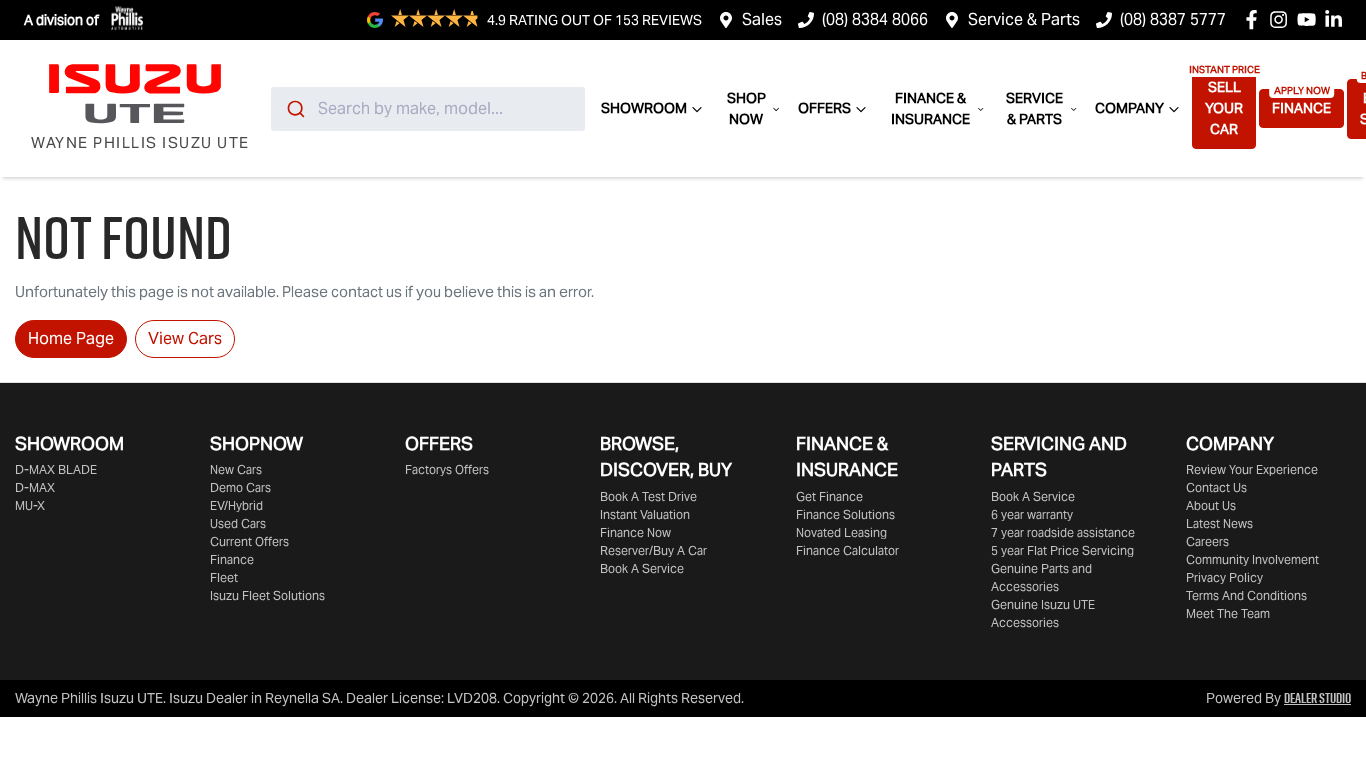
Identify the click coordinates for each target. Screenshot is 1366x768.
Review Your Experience (1252, 469)
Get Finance (829, 496)
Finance (1301, 108)
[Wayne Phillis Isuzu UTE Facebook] (1255, 19)
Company (1129, 108)
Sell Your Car (1224, 108)
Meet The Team (1228, 613)
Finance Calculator (847, 550)
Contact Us (1216, 487)
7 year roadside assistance (1063, 532)
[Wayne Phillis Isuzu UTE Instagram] (1282, 19)
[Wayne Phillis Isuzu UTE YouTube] (1310, 19)
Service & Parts (1024, 19)
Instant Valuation (645, 514)
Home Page (71, 338)
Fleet (224, 577)
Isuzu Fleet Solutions (267, 595)
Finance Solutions (845, 514)
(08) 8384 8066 (875, 19)
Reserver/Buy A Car (653, 550)
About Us (1211, 505)
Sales (762, 19)
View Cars (185, 338)
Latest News (1219, 523)
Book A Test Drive (648, 496)
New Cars (236, 469)
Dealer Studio (1317, 698)
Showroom (644, 108)
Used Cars (238, 523)
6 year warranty (1032, 514)
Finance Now (635, 532)
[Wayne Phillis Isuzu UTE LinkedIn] (1337, 19)
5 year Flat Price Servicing (1062, 550)
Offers (824, 108)
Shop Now (746, 108)
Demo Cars (240, 487)
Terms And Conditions (1246, 595)
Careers (1207, 541)
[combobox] (428, 109)
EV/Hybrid (236, 505)
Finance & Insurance (930, 108)
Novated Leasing (841, 532)
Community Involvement (1252, 559)
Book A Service (642, 568)
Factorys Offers (447, 469)
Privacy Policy (1224, 577)
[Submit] (294, 109)
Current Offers (249, 541)
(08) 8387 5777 (1173, 19)
